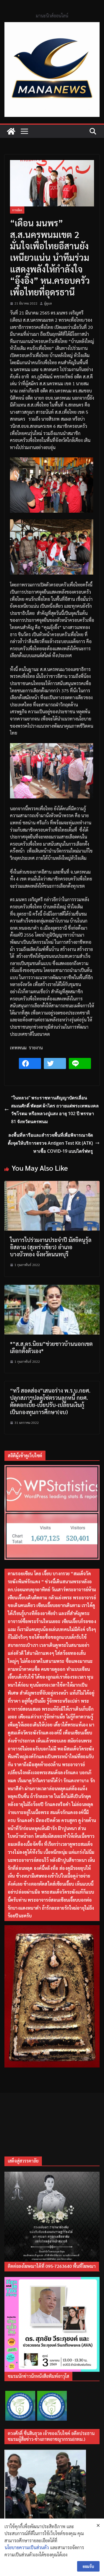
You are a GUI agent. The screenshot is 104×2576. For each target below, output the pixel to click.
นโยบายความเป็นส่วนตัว (27, 2547)
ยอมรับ (88, 2566)
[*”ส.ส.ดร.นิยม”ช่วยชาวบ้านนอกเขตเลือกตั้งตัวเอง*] (52, 1288)
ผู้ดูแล (48, 303)
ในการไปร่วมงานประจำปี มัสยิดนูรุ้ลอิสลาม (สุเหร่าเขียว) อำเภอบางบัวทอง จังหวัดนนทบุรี (51, 1247)
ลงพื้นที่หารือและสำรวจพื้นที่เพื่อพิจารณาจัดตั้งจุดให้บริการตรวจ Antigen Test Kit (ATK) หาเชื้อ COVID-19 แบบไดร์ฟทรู (50, 1143)
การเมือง (17, 210)
